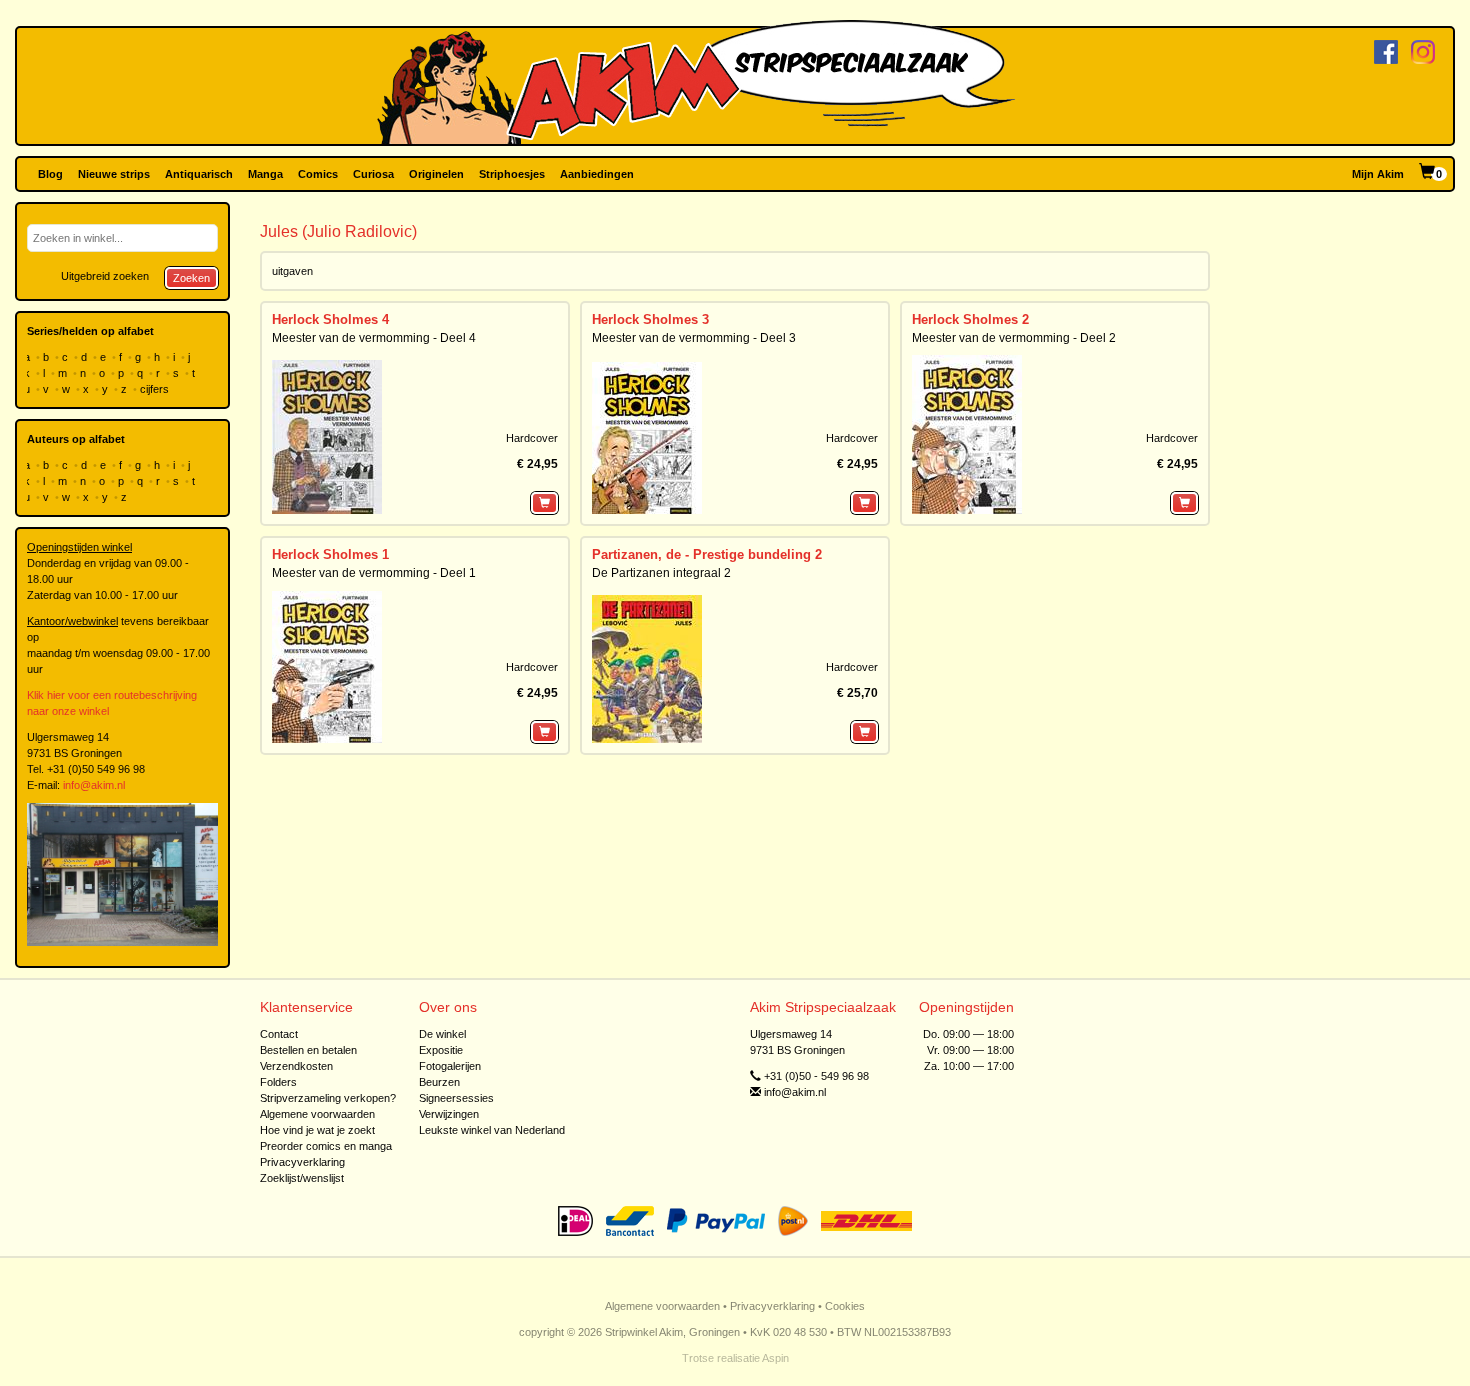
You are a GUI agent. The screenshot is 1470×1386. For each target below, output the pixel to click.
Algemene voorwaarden (317, 1114)
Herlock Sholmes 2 (970, 319)
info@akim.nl (94, 785)
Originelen (436, 174)
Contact (279, 1034)
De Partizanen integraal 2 (661, 573)
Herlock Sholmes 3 (650, 319)
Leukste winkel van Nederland (492, 1130)
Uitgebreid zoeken (105, 276)
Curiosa (373, 174)
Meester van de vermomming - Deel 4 (374, 338)
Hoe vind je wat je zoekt (317, 1130)
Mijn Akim (1378, 174)
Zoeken (191, 278)
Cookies (845, 1306)
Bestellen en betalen (308, 1050)
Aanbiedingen (597, 174)
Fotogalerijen (450, 1066)
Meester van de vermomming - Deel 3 (694, 338)
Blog (50, 174)
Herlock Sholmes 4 (330, 319)
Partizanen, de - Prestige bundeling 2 (707, 554)
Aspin (775, 1358)
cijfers (156, 389)
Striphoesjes (512, 174)
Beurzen (439, 1082)
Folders (278, 1082)
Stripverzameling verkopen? (328, 1098)
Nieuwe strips (114, 174)
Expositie (441, 1050)
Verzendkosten (296, 1066)
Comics (318, 174)
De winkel (442, 1034)
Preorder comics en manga (326, 1146)
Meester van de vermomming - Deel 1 (374, 573)
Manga (265, 174)
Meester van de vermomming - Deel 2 (1014, 338)
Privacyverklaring (302, 1162)
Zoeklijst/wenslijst (302, 1178)
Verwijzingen (449, 1114)
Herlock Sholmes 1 (330, 554)
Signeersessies (456, 1098)
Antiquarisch (199, 174)
